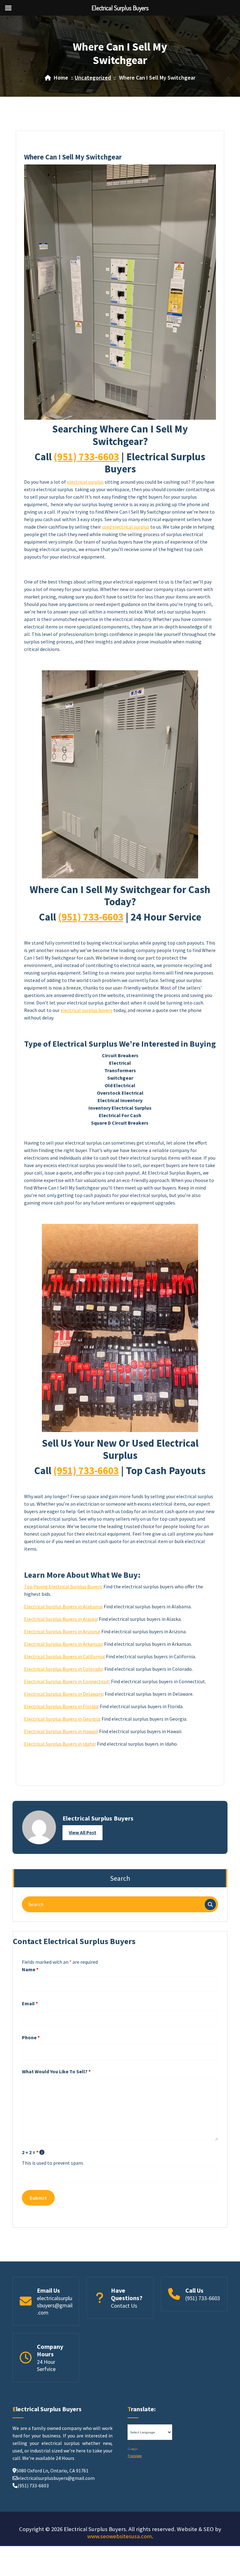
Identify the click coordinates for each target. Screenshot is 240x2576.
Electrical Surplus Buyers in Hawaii (61, 1731)
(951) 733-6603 (86, 457)
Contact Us (124, 2306)
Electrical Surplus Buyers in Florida (61, 1706)
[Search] (210, 1904)
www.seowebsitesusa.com (120, 2536)
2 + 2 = (30, 2152)
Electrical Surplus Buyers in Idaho (60, 1744)
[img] (42, 2152)
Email (30, 2003)
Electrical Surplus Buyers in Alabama (63, 1606)
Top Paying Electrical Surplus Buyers (63, 1586)
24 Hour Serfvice (46, 2365)
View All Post (82, 1833)
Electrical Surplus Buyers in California (64, 1656)
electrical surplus (85, 482)
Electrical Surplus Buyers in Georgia (62, 1719)
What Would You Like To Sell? (56, 2071)
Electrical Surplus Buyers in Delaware (63, 1694)
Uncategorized (93, 78)
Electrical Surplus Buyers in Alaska (60, 1619)
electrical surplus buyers (87, 1010)
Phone (31, 2037)
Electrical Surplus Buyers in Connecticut (67, 1681)
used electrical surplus (126, 527)
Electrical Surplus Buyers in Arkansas (63, 1644)
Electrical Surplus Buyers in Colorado (63, 1669)
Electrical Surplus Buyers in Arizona (62, 1631)
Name (30, 1969)
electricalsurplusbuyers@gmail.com (55, 2305)
